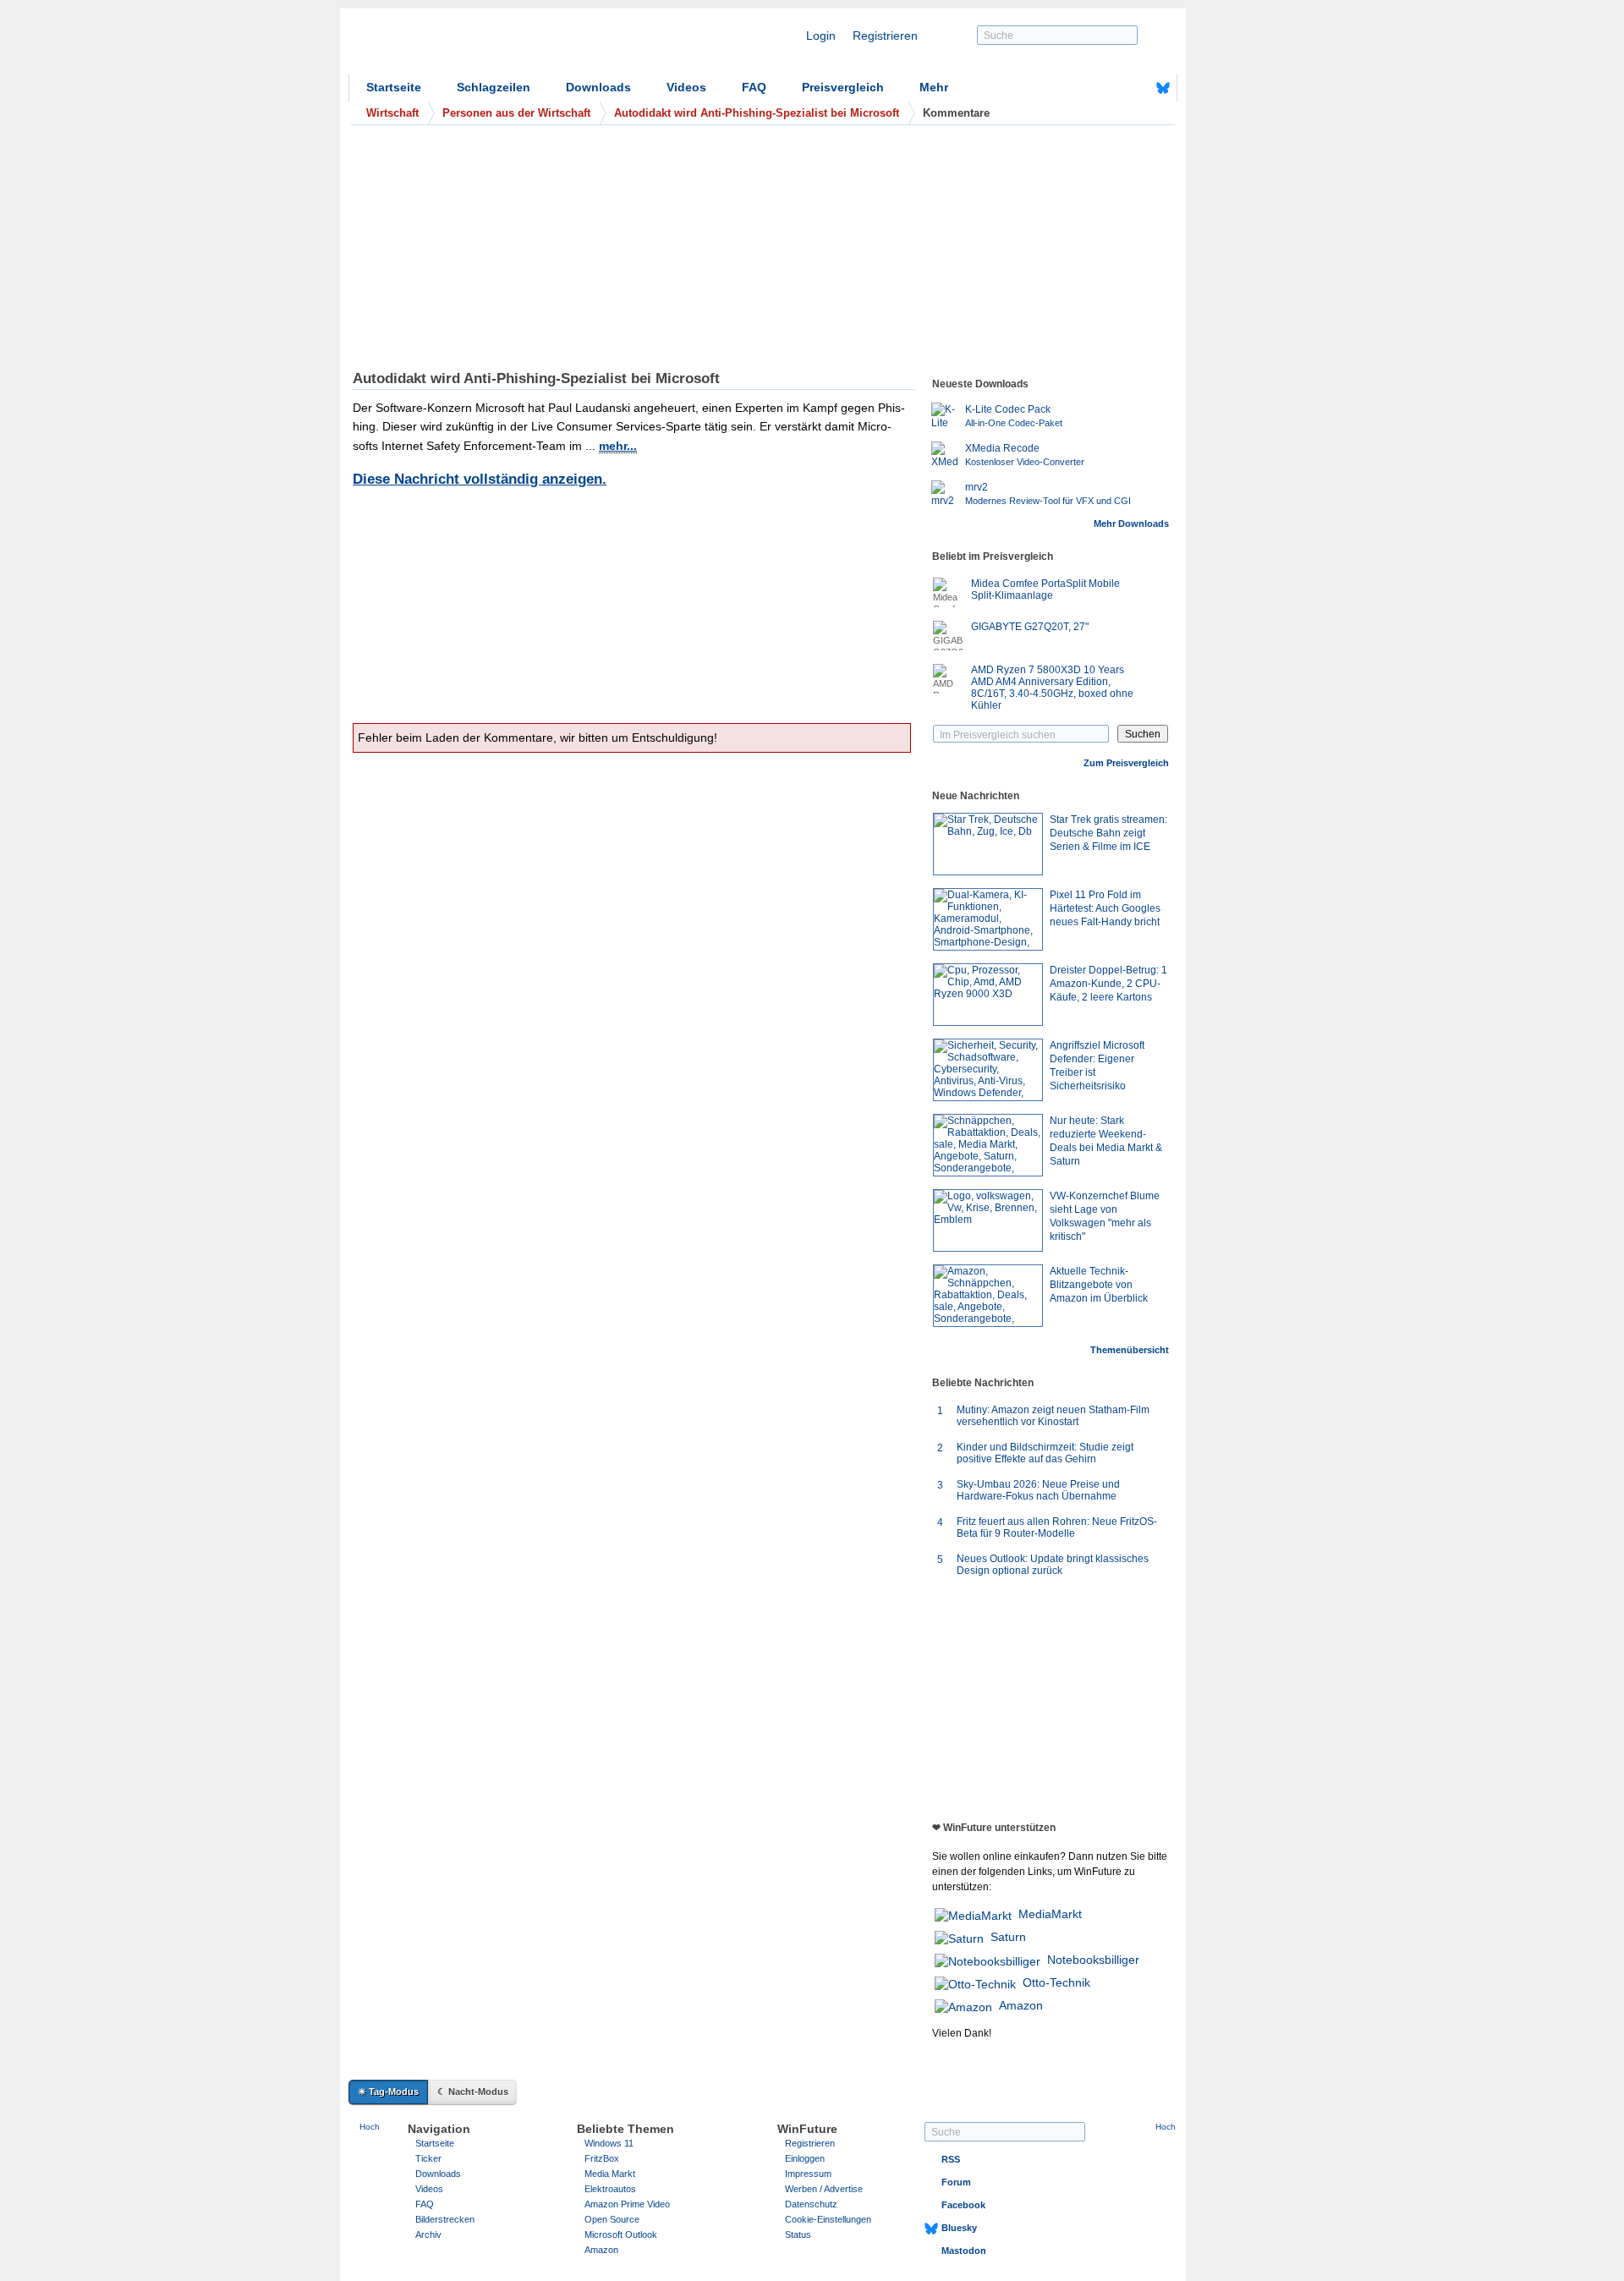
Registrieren (885, 36)
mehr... (618, 446)
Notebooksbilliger (1093, 1960)
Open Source (612, 2219)
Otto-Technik (1056, 1982)
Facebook (963, 2205)
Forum (956, 2182)
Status (798, 2234)
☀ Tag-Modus (388, 2092)
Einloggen (805, 2158)
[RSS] (1111, 88)
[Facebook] (1137, 88)
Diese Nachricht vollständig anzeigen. (480, 479)
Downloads (598, 87)
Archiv (428, 2234)
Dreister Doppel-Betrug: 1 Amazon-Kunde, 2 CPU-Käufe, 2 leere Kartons (1108, 984)
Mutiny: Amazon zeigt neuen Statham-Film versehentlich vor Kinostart (1053, 1416)
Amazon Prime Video (627, 2204)
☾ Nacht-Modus (473, 2092)
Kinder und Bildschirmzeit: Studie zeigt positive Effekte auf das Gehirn (1045, 1453)
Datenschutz (811, 2204)
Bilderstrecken (445, 2219)
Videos (686, 87)
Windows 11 (609, 2143)
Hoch (370, 2127)
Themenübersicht (1130, 1350)
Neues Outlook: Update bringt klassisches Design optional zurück (1053, 1565)
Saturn (1008, 1937)
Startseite (394, 87)
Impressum (808, 2174)
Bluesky (959, 2228)
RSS (951, 2159)
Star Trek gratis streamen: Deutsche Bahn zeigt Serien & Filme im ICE (1108, 833)
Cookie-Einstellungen (828, 2219)
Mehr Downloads (1131, 524)
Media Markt (610, 2174)
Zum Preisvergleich (1126, 763)
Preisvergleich (843, 87)
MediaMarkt (1050, 1914)
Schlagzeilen (494, 87)
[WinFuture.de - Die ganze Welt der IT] (492, 46)
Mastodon (964, 2251)
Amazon (1021, 2005)
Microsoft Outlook (621, 2234)
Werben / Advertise (824, 2189)
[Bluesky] (1163, 88)
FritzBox (602, 2158)
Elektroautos (610, 2189)
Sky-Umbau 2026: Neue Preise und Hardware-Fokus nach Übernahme (1038, 1490)
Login (821, 36)
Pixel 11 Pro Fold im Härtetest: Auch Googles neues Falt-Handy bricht (1105, 908)
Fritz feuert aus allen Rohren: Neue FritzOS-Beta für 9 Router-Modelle (1057, 1527)
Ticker (428, 2158)
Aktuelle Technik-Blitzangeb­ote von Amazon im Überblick (1099, 1285)
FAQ (754, 87)
